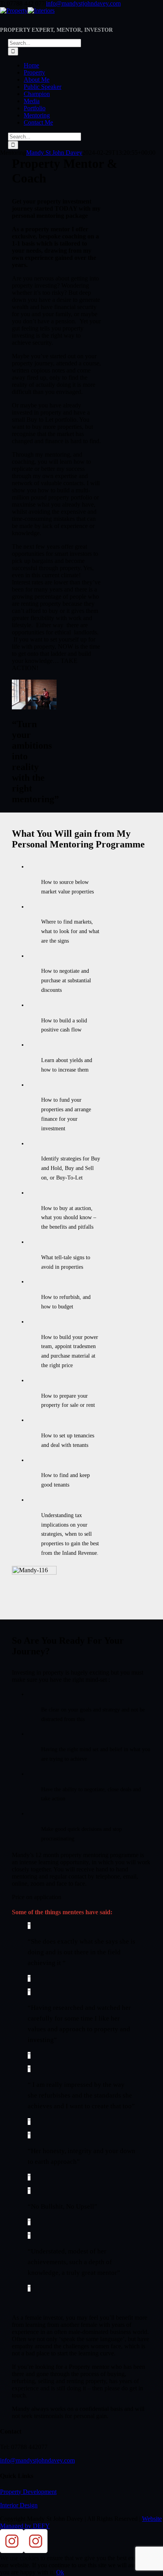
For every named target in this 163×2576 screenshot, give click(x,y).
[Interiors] (36, 2551)
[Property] (12, 2551)
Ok (60, 2572)
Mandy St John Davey (54, 153)
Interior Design (19, 2505)
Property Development (28, 2492)
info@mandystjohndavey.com (83, 3)
